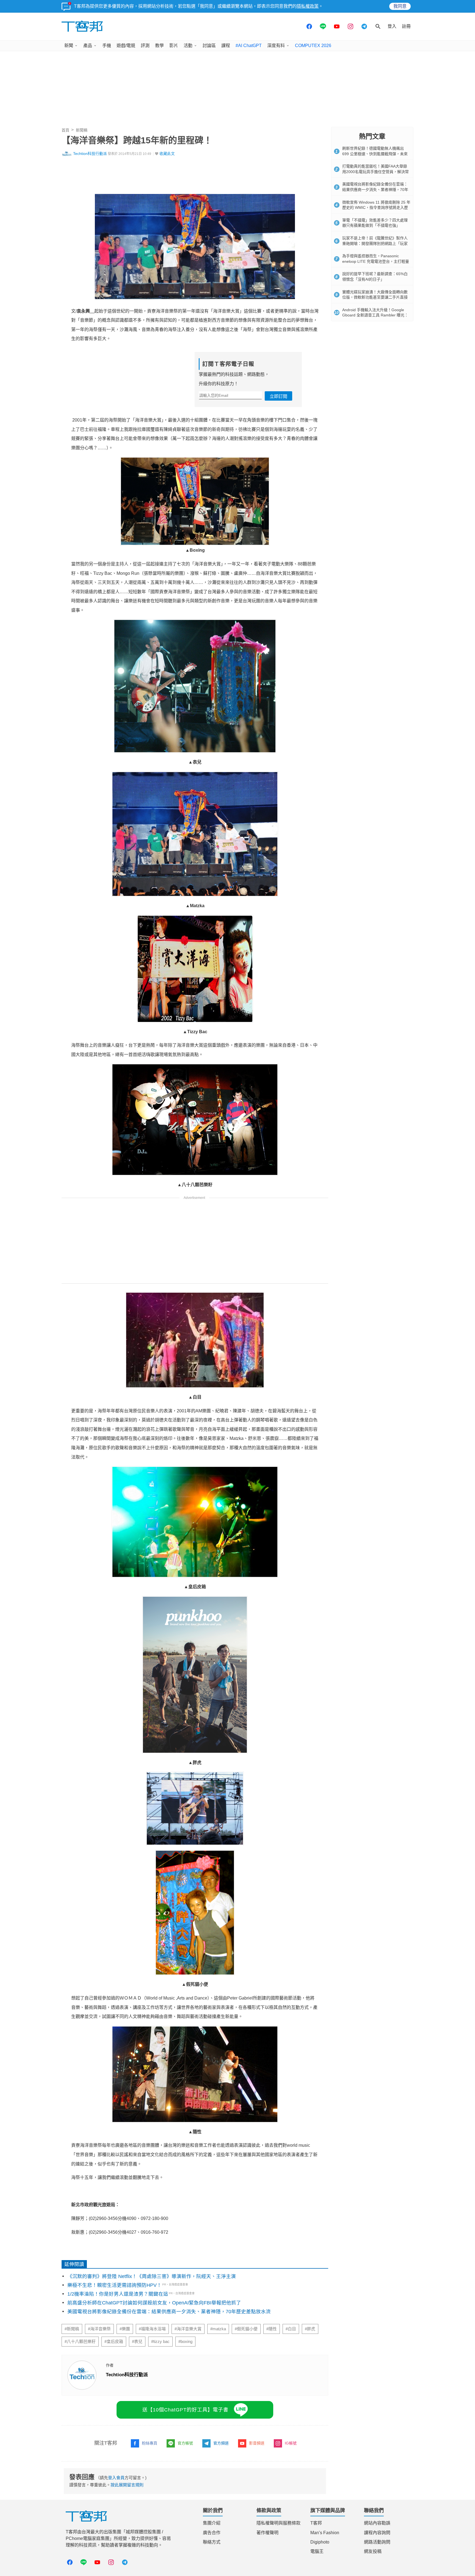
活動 (188, 46)
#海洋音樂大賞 (188, 2329)
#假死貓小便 (246, 2329)
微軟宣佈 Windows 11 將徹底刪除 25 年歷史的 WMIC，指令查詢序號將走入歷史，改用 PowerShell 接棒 (376, 208)
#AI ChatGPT (249, 46)
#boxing (185, 2342)
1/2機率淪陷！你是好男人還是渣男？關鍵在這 (118, 2294)
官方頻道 (221, 2443)
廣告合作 (212, 2533)
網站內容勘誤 (377, 2523)
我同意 (400, 6)
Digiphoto (320, 2542)
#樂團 (125, 2329)
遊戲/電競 (126, 46)
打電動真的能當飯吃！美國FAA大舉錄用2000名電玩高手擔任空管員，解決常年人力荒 (375, 172)
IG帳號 (291, 2443)
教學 (159, 46)
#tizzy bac (160, 2342)
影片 (174, 46)
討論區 (209, 46)
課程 (226, 46)
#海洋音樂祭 (99, 2329)
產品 (88, 46)
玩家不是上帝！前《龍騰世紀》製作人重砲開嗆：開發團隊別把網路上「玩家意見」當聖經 (375, 243)
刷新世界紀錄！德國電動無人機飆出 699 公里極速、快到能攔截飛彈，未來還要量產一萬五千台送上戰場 (375, 154)
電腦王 (317, 2551)
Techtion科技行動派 (90, 154)
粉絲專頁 (150, 2443)
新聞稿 (82, 130)
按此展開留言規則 (127, 2485)
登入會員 (116, 2478)
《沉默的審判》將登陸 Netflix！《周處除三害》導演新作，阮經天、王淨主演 (152, 2276)
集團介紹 (212, 2523)
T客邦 (316, 2523)
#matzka (218, 2329)
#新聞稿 (72, 2329)
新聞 (69, 46)
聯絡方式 (212, 2542)
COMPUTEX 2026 (313, 46)
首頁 (65, 130)
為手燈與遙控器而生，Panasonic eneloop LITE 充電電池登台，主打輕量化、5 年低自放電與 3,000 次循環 (376, 261)
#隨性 (272, 2329)
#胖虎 (310, 2329)
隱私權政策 (308, 6)
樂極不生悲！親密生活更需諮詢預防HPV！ (114, 2285)
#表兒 (137, 2342)
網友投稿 (373, 2551)
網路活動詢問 (377, 2542)
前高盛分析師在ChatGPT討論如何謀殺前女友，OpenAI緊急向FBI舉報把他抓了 (154, 2303)
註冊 (406, 26)
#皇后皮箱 (114, 2342)
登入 (392, 26)
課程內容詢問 (377, 2533)
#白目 (291, 2329)
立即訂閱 (278, 396)
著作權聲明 (267, 2533)
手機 (107, 46)
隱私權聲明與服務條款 (278, 2523)
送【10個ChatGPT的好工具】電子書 (185, 2410)
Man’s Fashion (325, 2533)
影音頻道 (257, 2443)
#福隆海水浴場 (152, 2329)
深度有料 (276, 46)
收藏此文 (167, 154)
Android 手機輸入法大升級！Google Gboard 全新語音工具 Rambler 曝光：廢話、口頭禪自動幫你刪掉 (375, 315)
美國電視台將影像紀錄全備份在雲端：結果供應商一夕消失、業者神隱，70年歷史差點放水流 (169, 2312)
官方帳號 (185, 2443)
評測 (145, 46)
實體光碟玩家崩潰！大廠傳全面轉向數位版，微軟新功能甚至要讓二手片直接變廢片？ (375, 297)
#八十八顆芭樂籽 (80, 2342)
